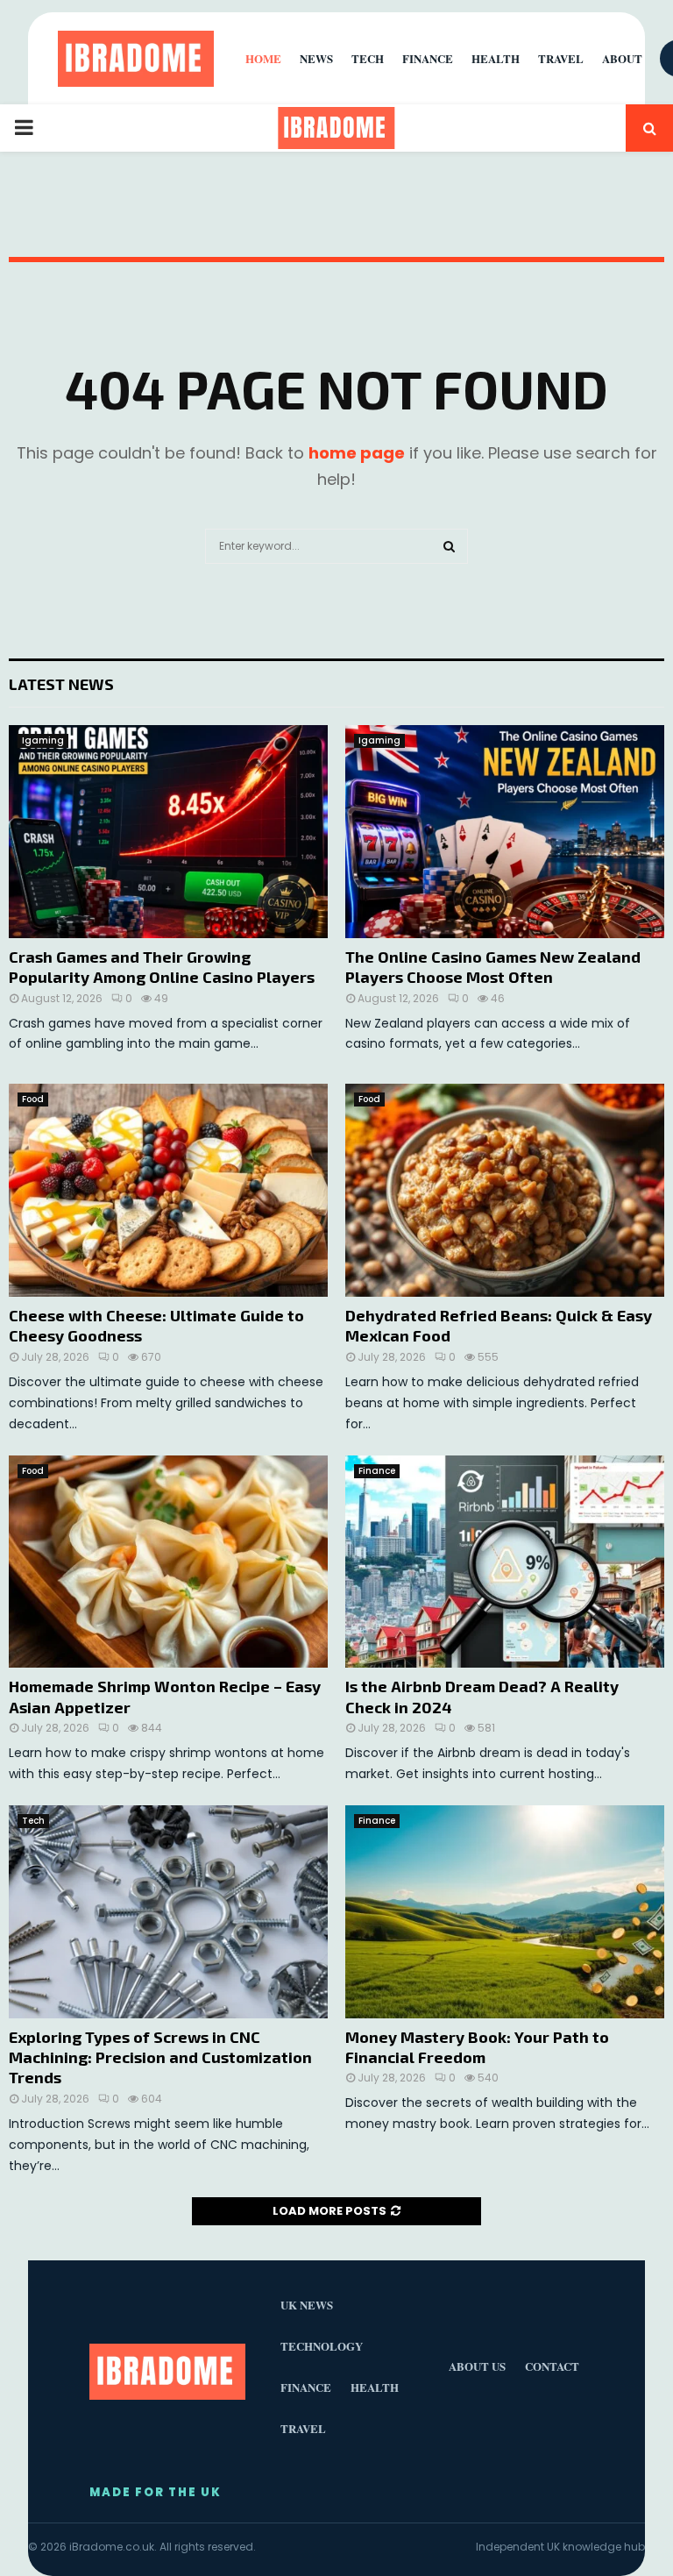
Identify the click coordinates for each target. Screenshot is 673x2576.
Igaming (43, 740)
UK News (307, 2305)
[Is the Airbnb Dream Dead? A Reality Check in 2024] (505, 1562)
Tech (33, 1821)
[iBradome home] (136, 59)
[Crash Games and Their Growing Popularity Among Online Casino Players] (168, 832)
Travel (561, 58)
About (622, 58)
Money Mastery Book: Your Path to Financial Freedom (477, 2047)
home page (357, 453)
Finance (377, 1471)
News (316, 58)
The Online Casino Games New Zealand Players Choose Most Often (493, 967)
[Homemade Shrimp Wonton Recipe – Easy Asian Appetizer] (168, 1562)
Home (263, 58)
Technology (322, 2346)
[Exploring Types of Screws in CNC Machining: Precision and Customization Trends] (168, 1912)
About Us (477, 2366)
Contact (552, 2366)
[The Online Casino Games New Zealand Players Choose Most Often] (505, 832)
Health (496, 58)
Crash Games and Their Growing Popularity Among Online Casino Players (162, 967)
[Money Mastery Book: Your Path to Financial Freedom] (505, 1912)
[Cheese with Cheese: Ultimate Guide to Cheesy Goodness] (168, 1190)
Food (33, 1099)
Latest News (61, 684)
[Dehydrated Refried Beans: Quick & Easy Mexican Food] (505, 1190)
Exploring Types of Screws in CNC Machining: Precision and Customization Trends (160, 2057)
